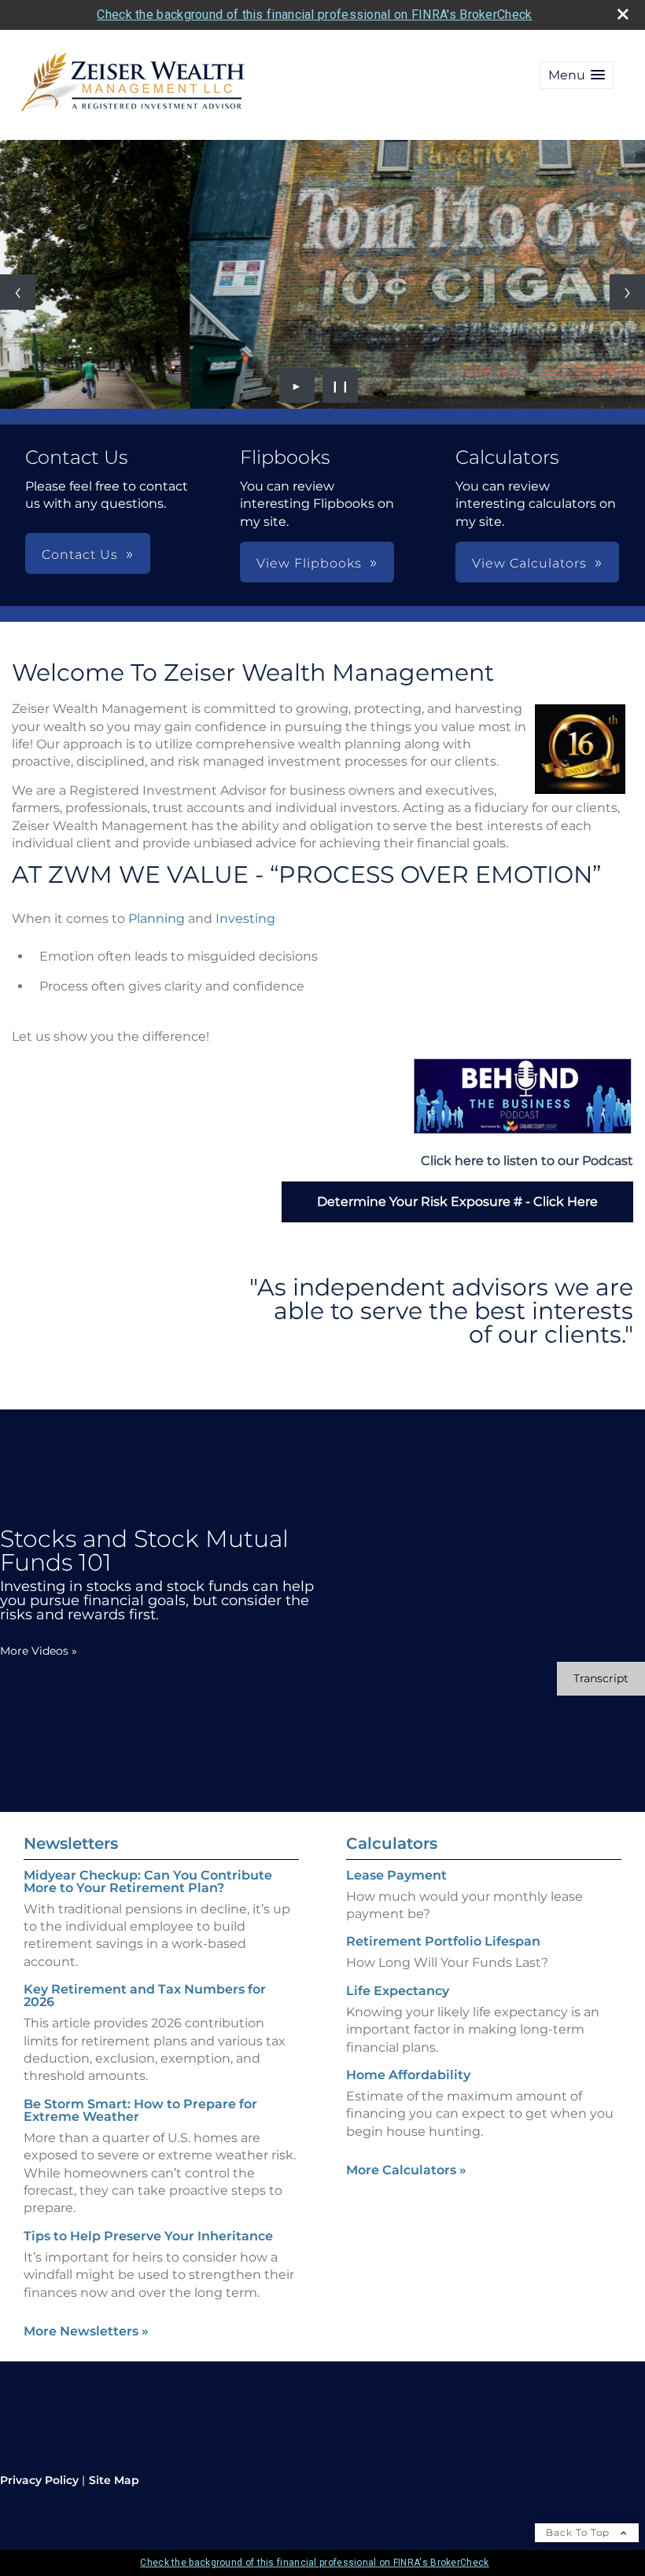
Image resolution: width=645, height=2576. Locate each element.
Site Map (114, 2480)
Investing (245, 919)
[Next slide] (627, 292)
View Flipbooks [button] (309, 563)
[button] (577, 75)
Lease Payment (396, 1875)
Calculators (392, 1843)
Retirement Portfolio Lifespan (443, 1941)
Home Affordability (408, 2075)
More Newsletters (86, 2331)
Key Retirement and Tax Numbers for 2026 (145, 1995)
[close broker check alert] (623, 14)
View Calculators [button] (529, 563)
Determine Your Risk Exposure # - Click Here (457, 1202)
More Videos (39, 1651)
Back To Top (579, 2532)
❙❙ (341, 385)
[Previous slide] (18, 292)
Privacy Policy (39, 2480)
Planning (157, 919)
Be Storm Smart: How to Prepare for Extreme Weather (140, 2110)
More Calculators (406, 2170)
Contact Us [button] (80, 555)
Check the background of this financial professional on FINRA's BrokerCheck (314, 15)
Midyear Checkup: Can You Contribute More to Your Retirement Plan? (148, 1881)
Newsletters (71, 1843)
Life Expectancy (398, 1991)
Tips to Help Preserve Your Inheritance (148, 2236)
